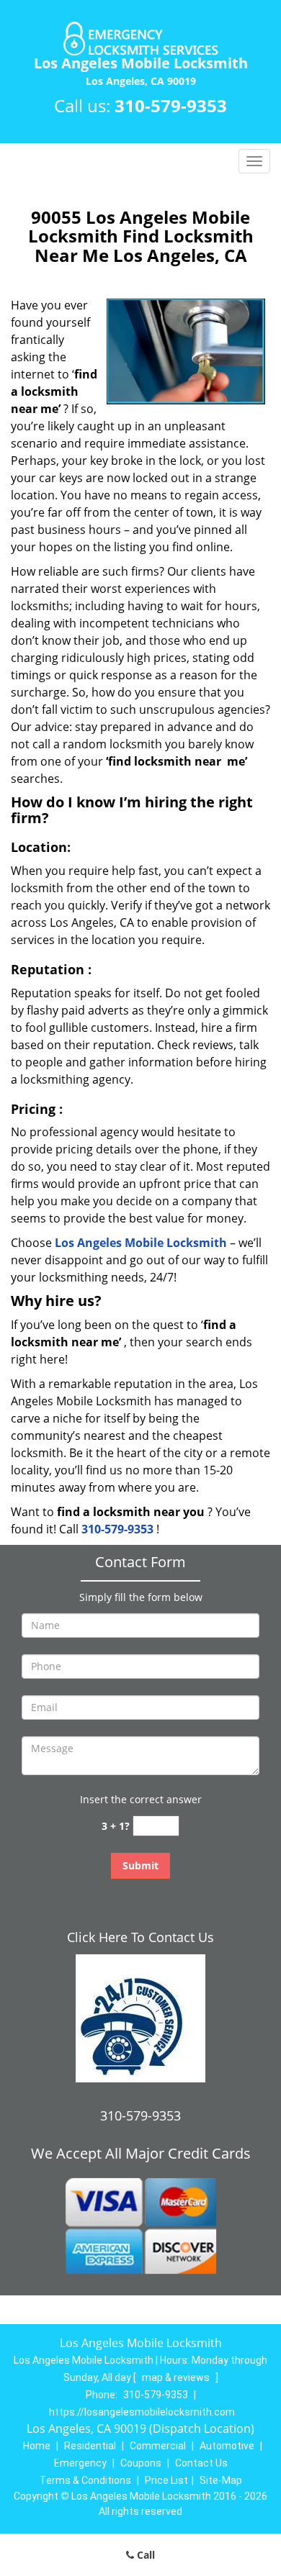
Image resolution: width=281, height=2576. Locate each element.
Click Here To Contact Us (140, 1937)
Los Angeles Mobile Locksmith (141, 1243)
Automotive (227, 2446)
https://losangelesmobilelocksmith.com (142, 2412)
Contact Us (201, 2463)
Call (144, 2555)
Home (37, 2446)
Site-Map (221, 2480)
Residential (90, 2446)
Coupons (141, 2463)
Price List (166, 2480)
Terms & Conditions (85, 2480)
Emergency (80, 2463)
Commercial (158, 2446)
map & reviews (177, 2377)
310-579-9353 (171, 105)
